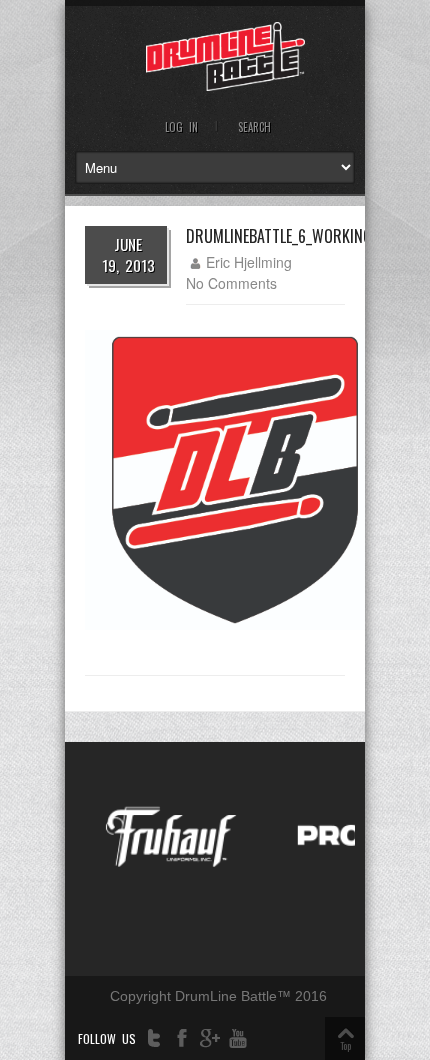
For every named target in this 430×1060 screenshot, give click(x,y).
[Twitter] (154, 1038)
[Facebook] (182, 1038)
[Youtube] (238, 1038)
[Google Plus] (210, 1038)
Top (345, 1045)
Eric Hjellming (249, 262)
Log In (181, 127)
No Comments (231, 283)
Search (254, 127)
